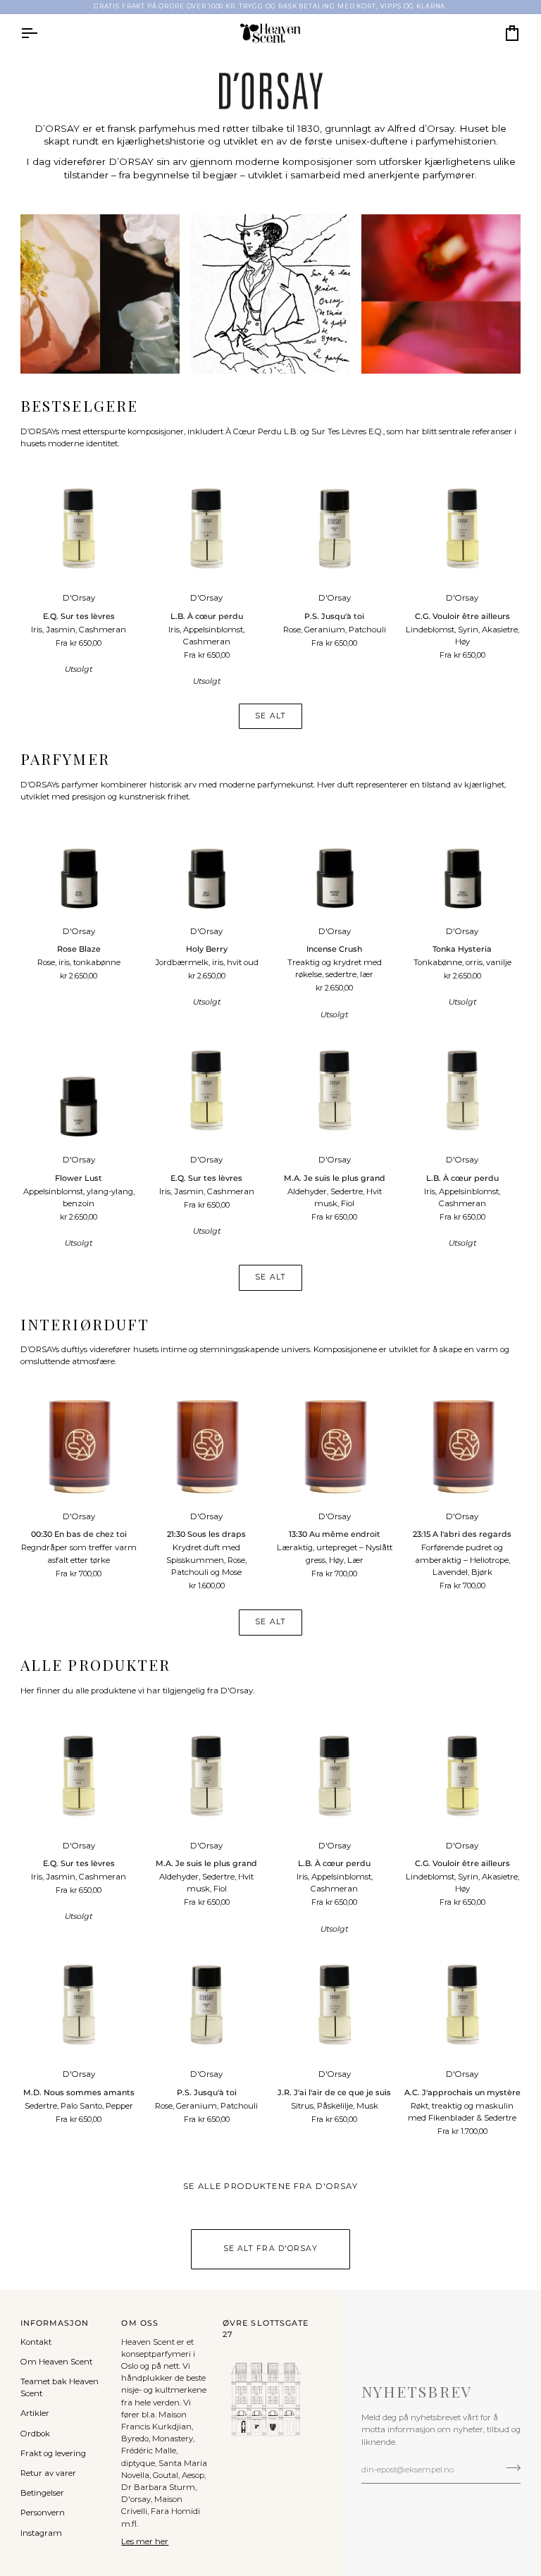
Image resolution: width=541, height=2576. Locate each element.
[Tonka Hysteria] (463, 861)
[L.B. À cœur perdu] (206, 529)
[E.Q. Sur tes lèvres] (79, 529)
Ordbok (35, 2434)
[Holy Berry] (206, 861)
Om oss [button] (139, 2323)
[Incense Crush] (335, 861)
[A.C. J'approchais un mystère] (463, 2005)
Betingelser (42, 2493)
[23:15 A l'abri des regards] (463, 1447)
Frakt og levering (53, 2453)
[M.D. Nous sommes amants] (79, 2005)
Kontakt (36, 2342)
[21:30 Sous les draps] (206, 1447)
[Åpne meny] (42, 33)
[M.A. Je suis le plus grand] (335, 1091)
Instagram (41, 2533)
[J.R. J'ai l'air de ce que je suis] (335, 2005)
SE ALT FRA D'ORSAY (270, 2249)
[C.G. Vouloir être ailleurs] (463, 529)
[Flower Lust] (79, 1091)
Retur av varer (48, 2473)
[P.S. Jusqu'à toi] (335, 529)
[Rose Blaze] (79, 861)
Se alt (270, 716)
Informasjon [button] (55, 2323)
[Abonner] (509, 2468)
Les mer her (145, 2541)
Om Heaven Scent (56, 2362)
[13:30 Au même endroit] (335, 1447)
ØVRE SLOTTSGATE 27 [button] (266, 2329)
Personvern (43, 2513)
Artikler (35, 2413)
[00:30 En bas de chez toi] (79, 1447)
